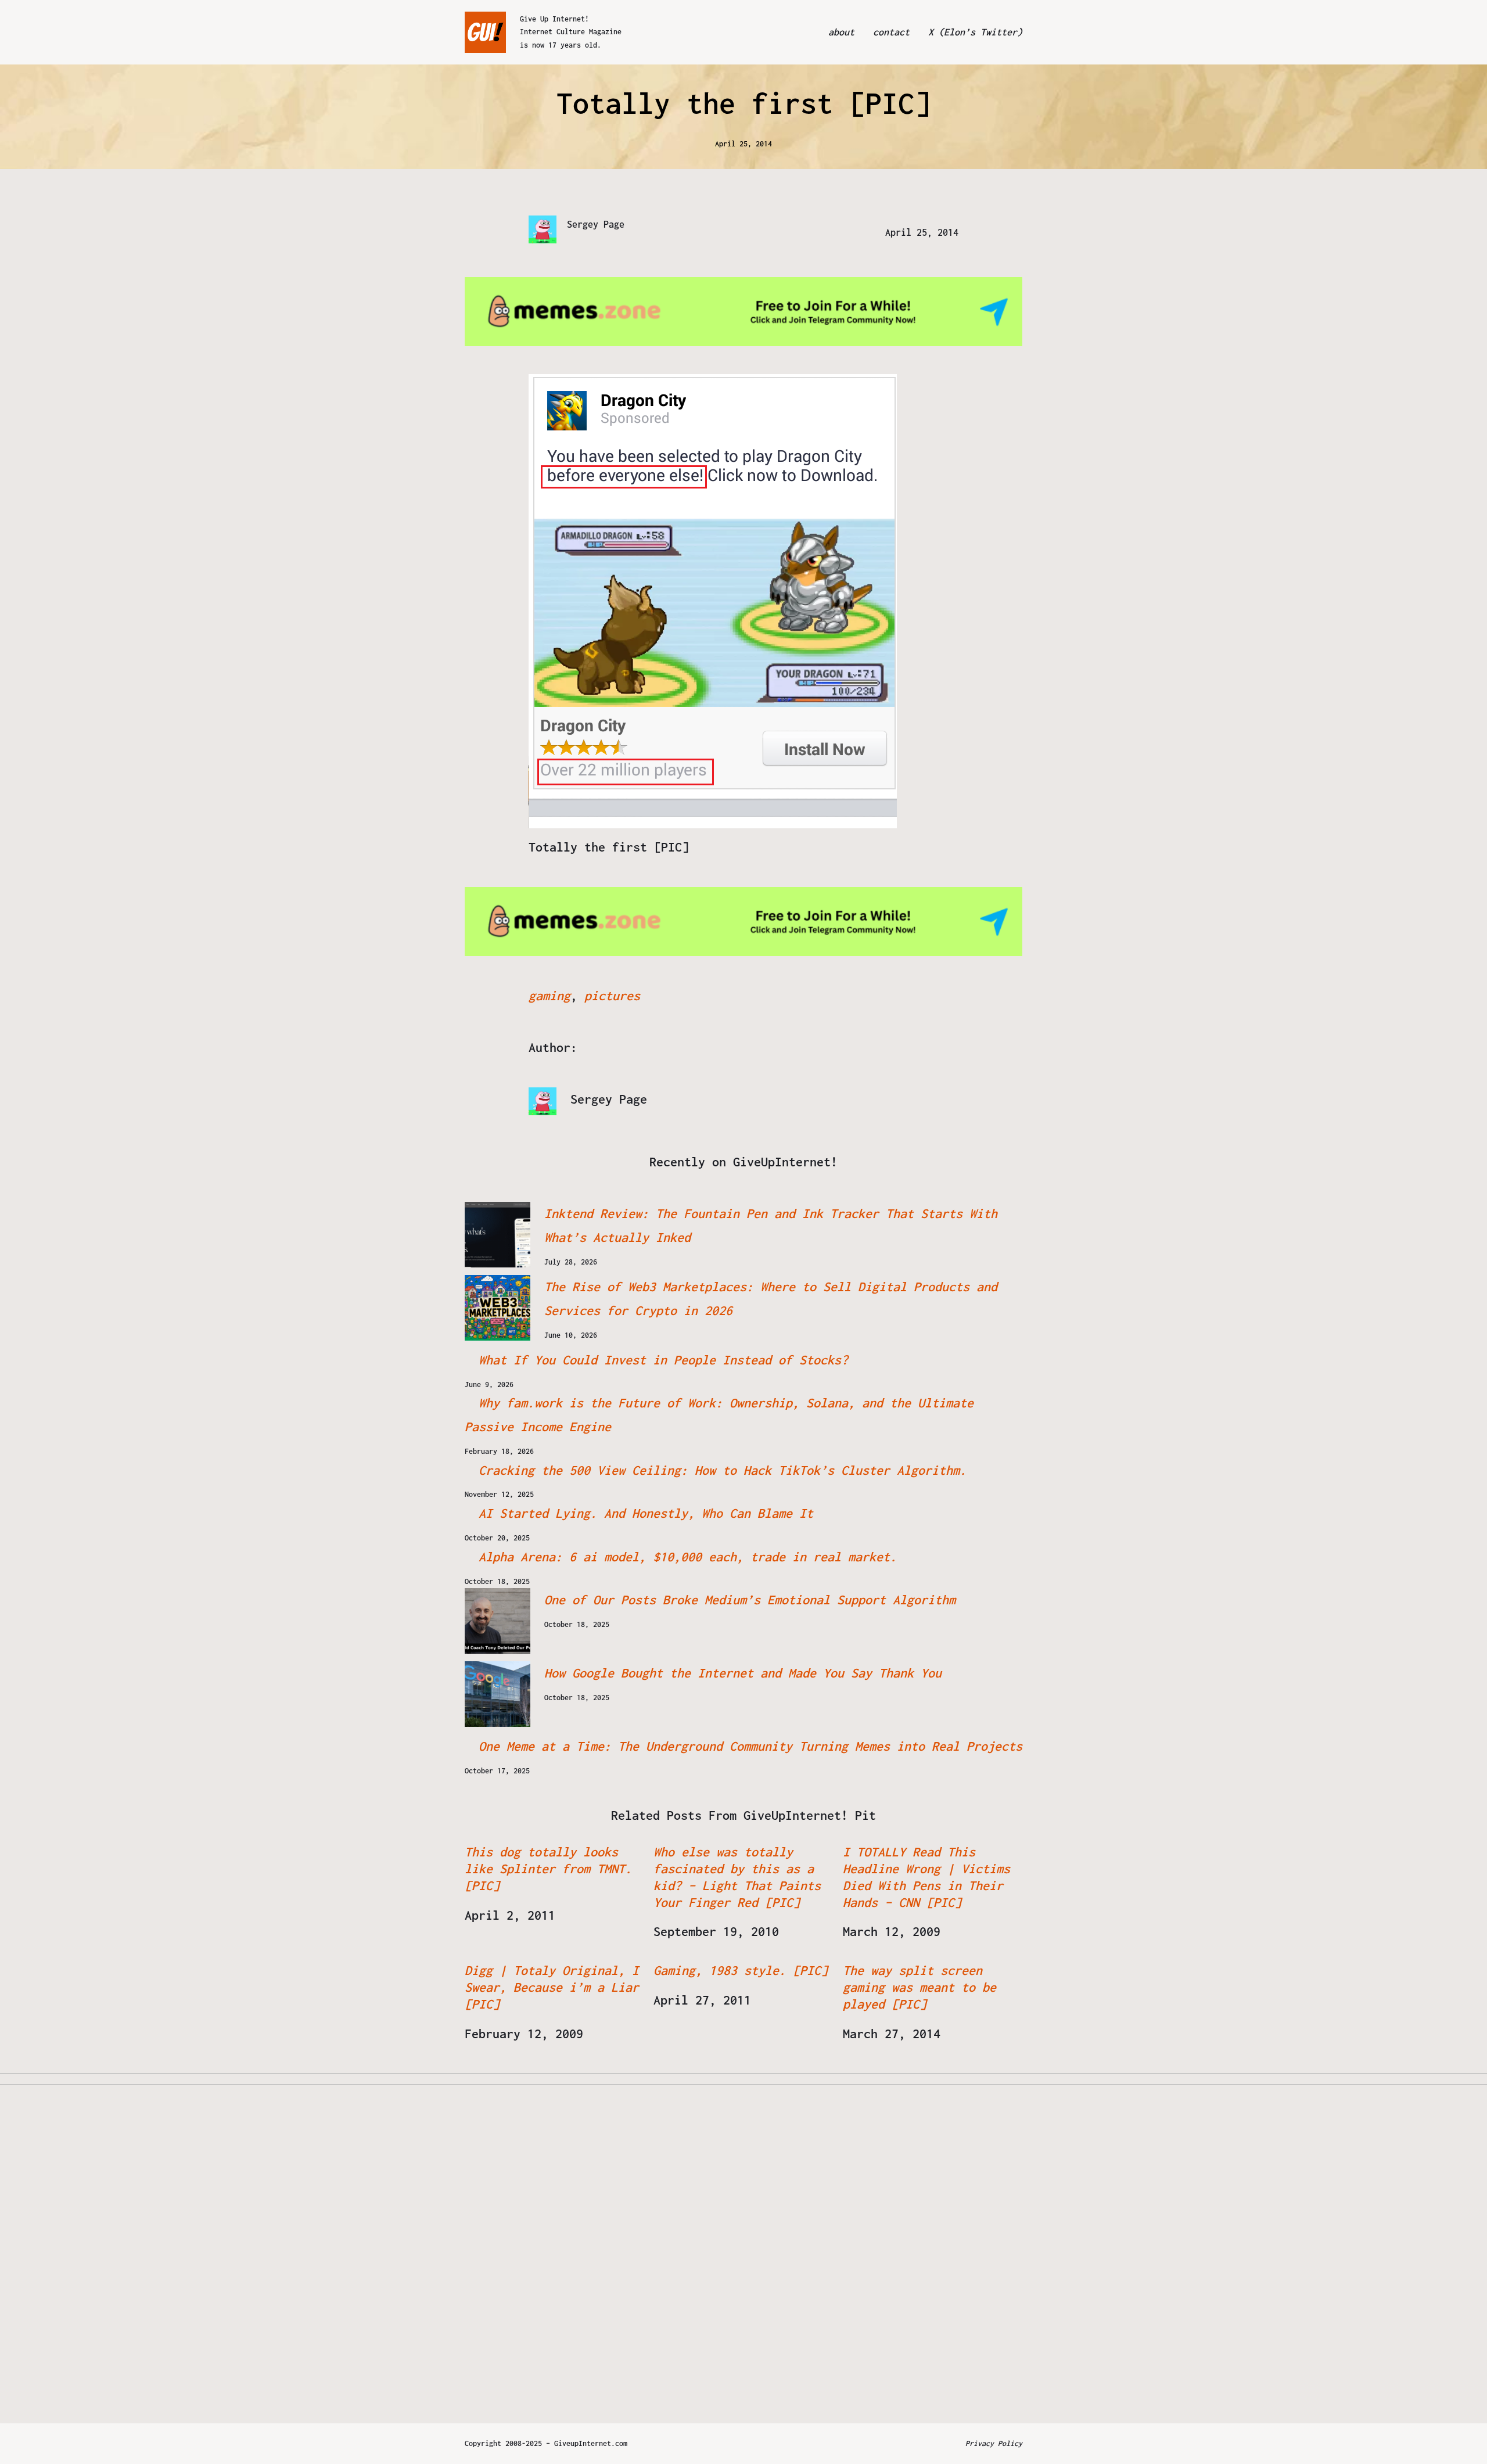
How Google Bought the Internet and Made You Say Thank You (743, 1673)
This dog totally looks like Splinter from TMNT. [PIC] (548, 1869)
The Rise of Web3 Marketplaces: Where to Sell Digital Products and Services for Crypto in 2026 (771, 1299)
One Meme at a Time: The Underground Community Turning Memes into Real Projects (750, 1746)
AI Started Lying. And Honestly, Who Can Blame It (646, 1513)
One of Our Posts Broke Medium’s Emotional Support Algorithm (750, 1600)
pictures (612, 996)
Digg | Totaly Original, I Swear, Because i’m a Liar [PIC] (552, 1987)
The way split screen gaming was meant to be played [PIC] (920, 1987)
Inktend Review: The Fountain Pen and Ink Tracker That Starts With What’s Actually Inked (771, 1225)
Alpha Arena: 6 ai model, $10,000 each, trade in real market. (688, 1557)
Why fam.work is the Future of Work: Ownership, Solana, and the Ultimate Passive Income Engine (719, 1415)
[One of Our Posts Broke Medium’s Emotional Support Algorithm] (498, 1621)
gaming (549, 996)
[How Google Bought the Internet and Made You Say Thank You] (498, 1694)
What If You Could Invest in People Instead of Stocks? (663, 1360)
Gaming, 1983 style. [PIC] (741, 1970)
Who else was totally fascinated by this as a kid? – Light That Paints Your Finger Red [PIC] (737, 1877)
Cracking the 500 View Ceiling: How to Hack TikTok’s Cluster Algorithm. (723, 1470)
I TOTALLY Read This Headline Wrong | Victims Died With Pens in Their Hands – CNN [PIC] (926, 1877)
